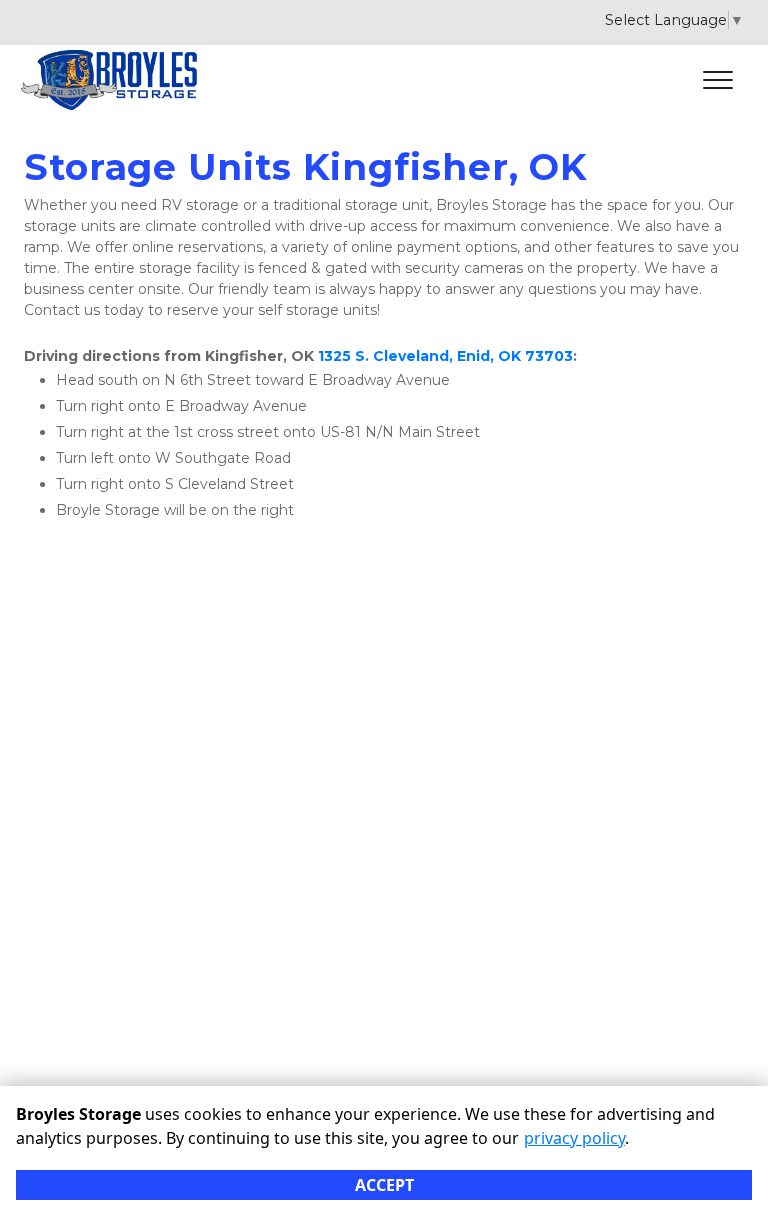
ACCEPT (384, 1185)
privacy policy (574, 1138)
